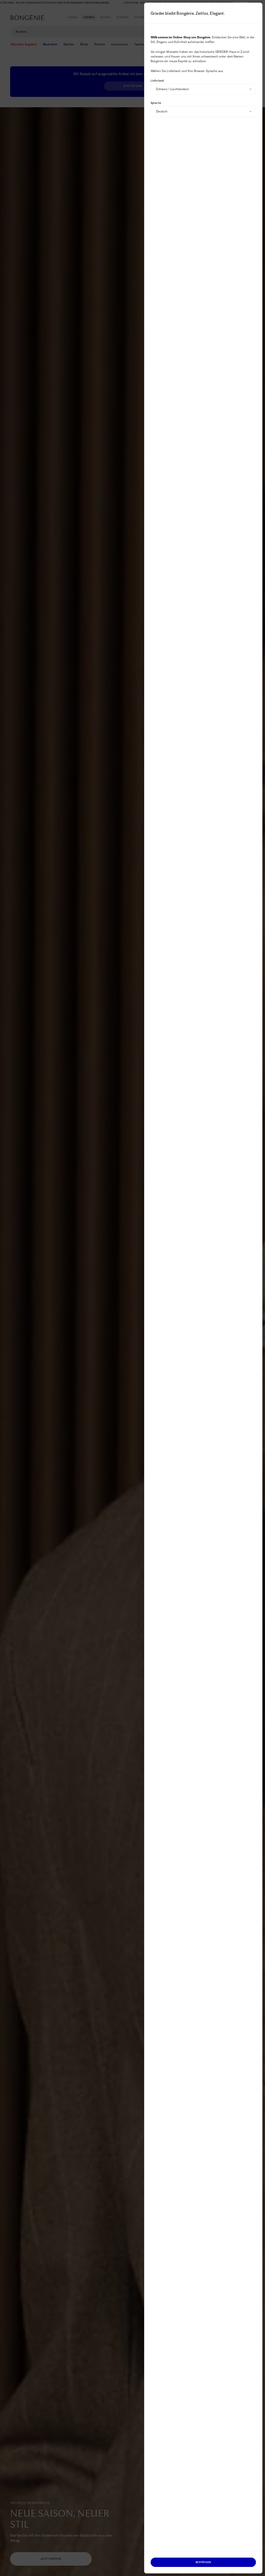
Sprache (156, 103)
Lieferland (157, 81)
